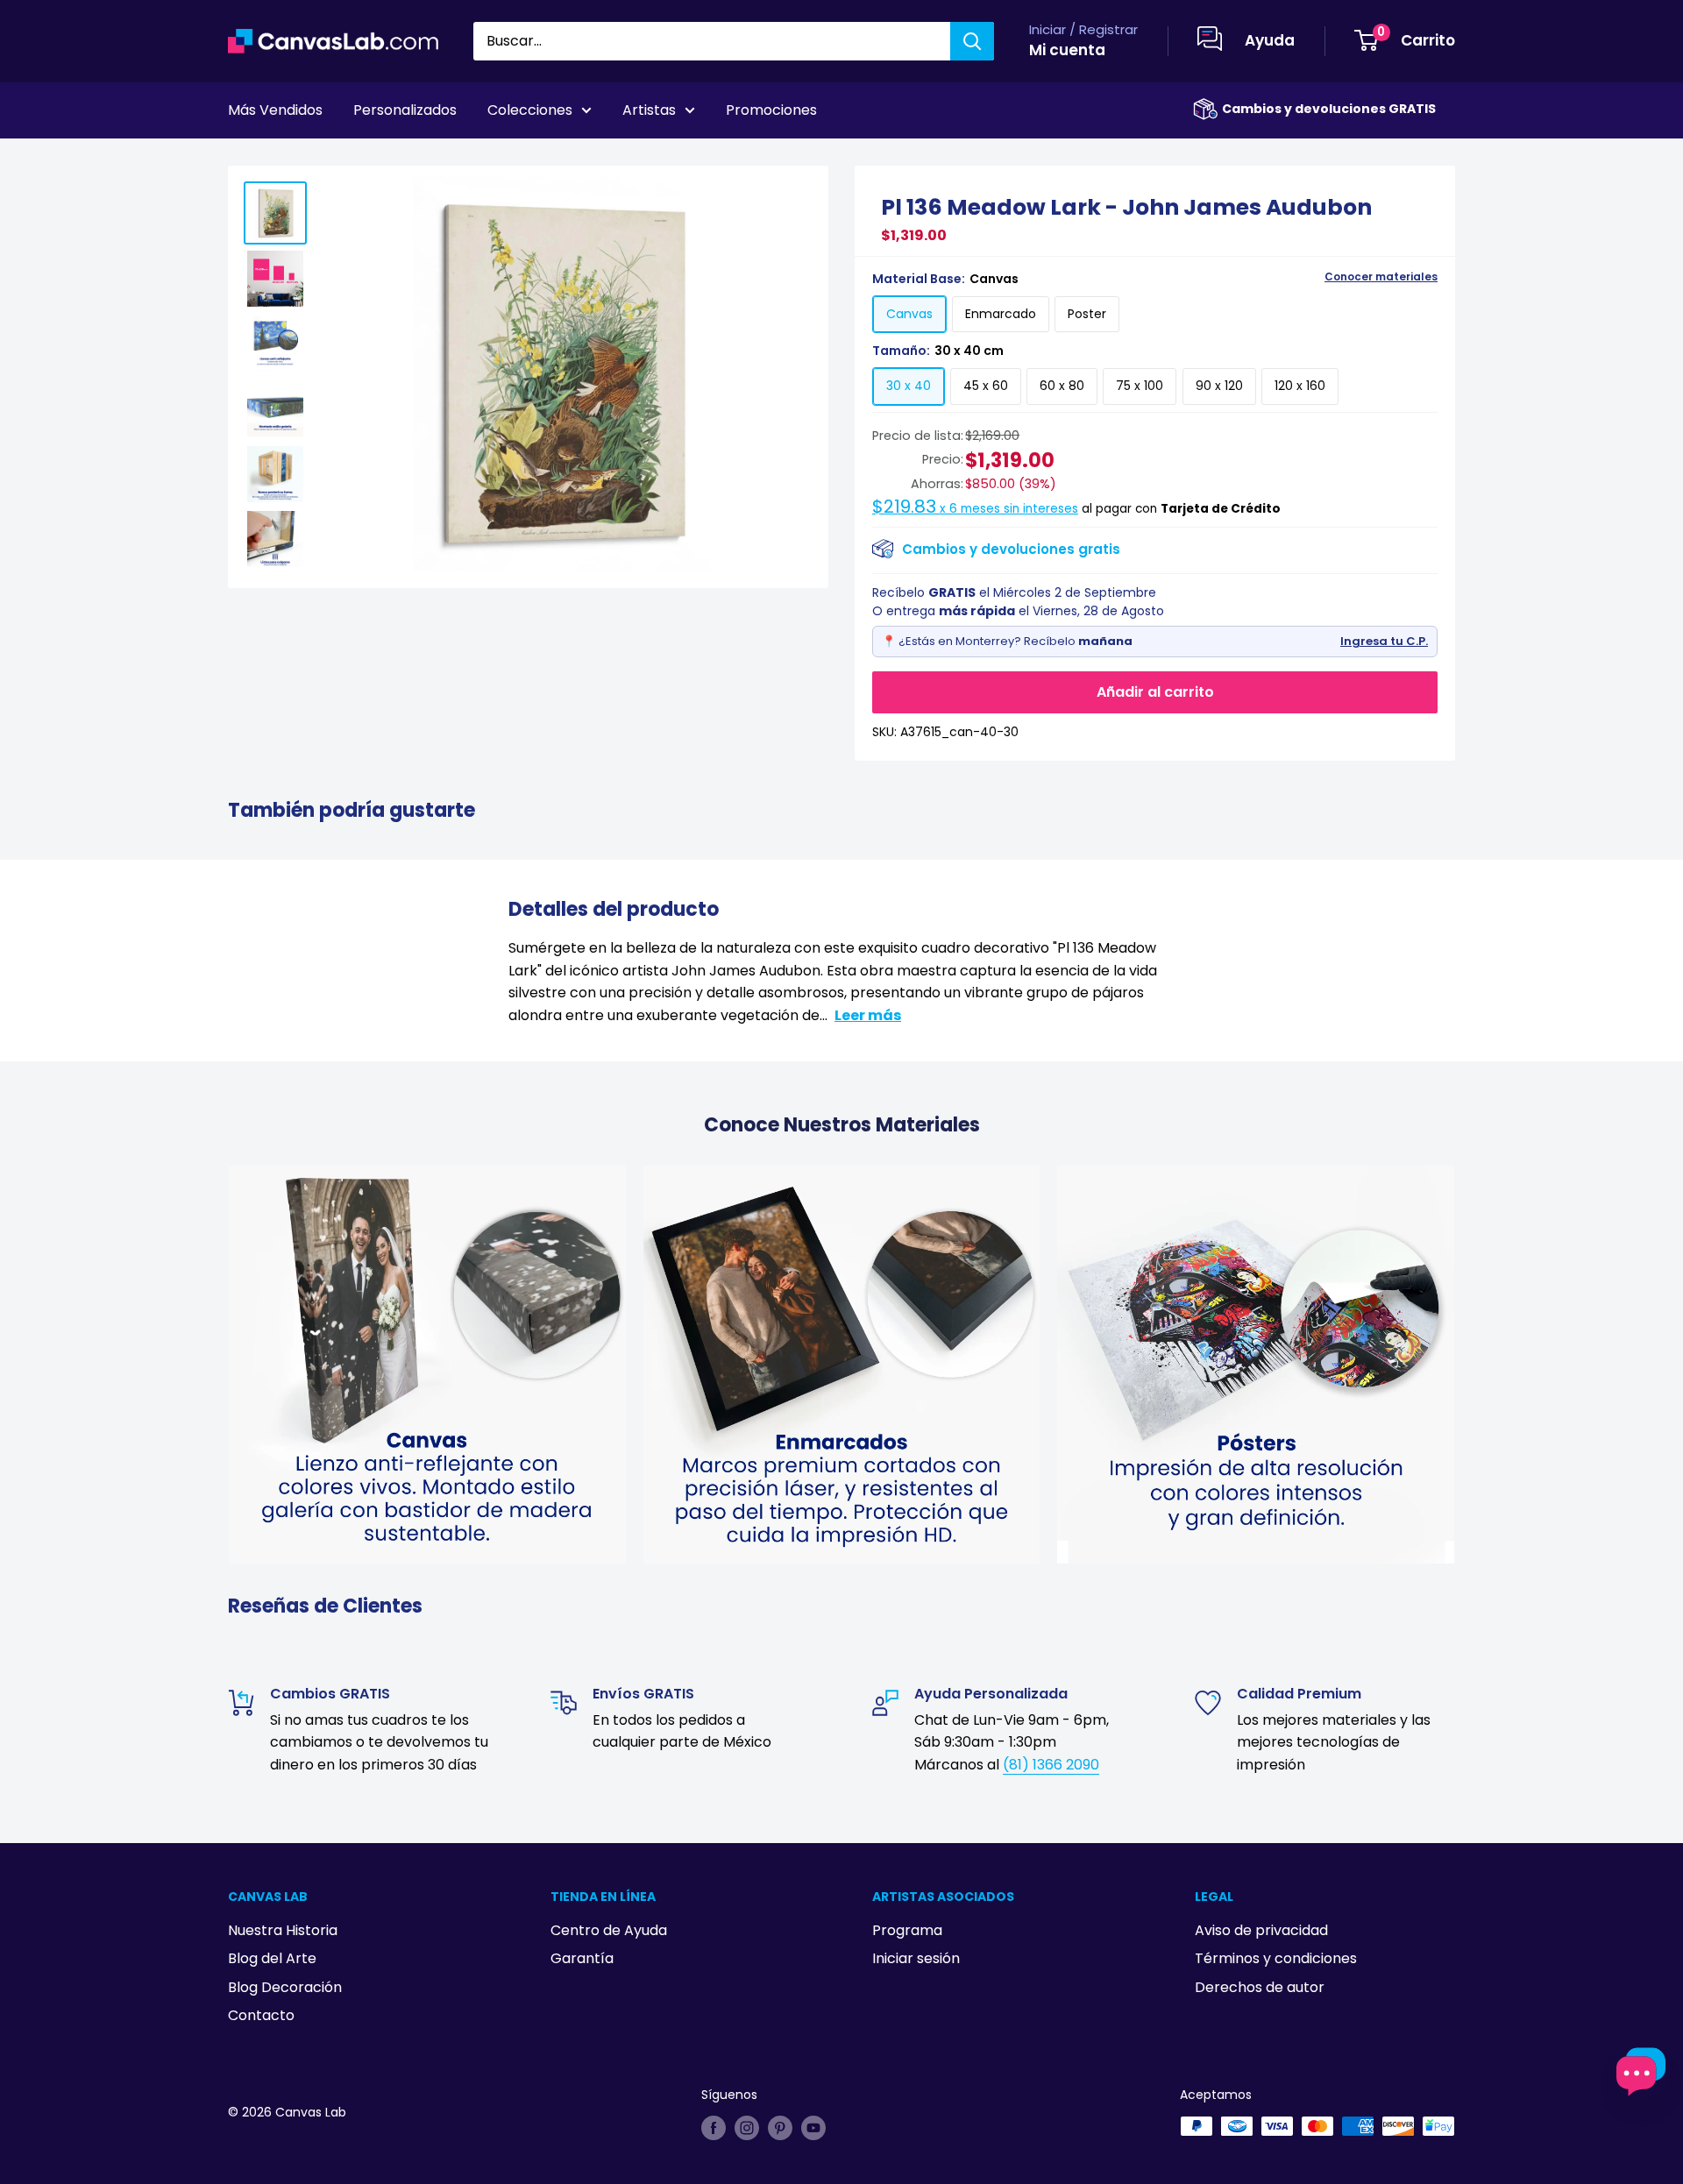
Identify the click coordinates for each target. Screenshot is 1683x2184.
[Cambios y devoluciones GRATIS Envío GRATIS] (1205, 109)
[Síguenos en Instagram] (747, 2128)
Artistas (649, 110)
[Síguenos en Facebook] (714, 2128)
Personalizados (405, 110)
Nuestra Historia (283, 1930)
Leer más (868, 1015)
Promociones (771, 110)
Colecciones (530, 110)
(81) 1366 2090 (1051, 1765)
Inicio (244, 159)
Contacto (261, 2015)
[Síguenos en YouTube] (813, 2128)
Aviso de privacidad (1261, 1930)
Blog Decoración (285, 1987)
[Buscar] (972, 41)
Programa (907, 1930)
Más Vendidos (275, 110)
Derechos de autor (1260, 1987)
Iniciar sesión (916, 1958)
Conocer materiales (1381, 277)
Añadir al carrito (1155, 692)
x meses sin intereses (975, 509)
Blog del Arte (272, 1958)
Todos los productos (339, 159)
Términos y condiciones (1276, 1958)
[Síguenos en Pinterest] (780, 2128)
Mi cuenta (1067, 50)
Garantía (582, 1958)
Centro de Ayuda (609, 1930)
